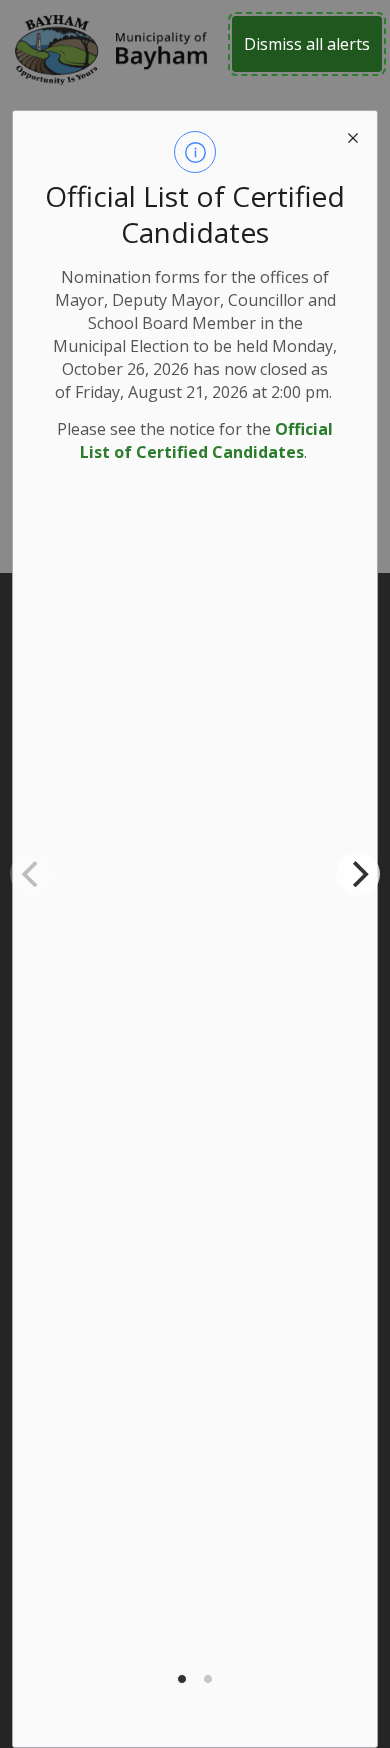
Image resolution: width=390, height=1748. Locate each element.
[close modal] (353, 135)
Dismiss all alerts (307, 44)
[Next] (358, 874)
